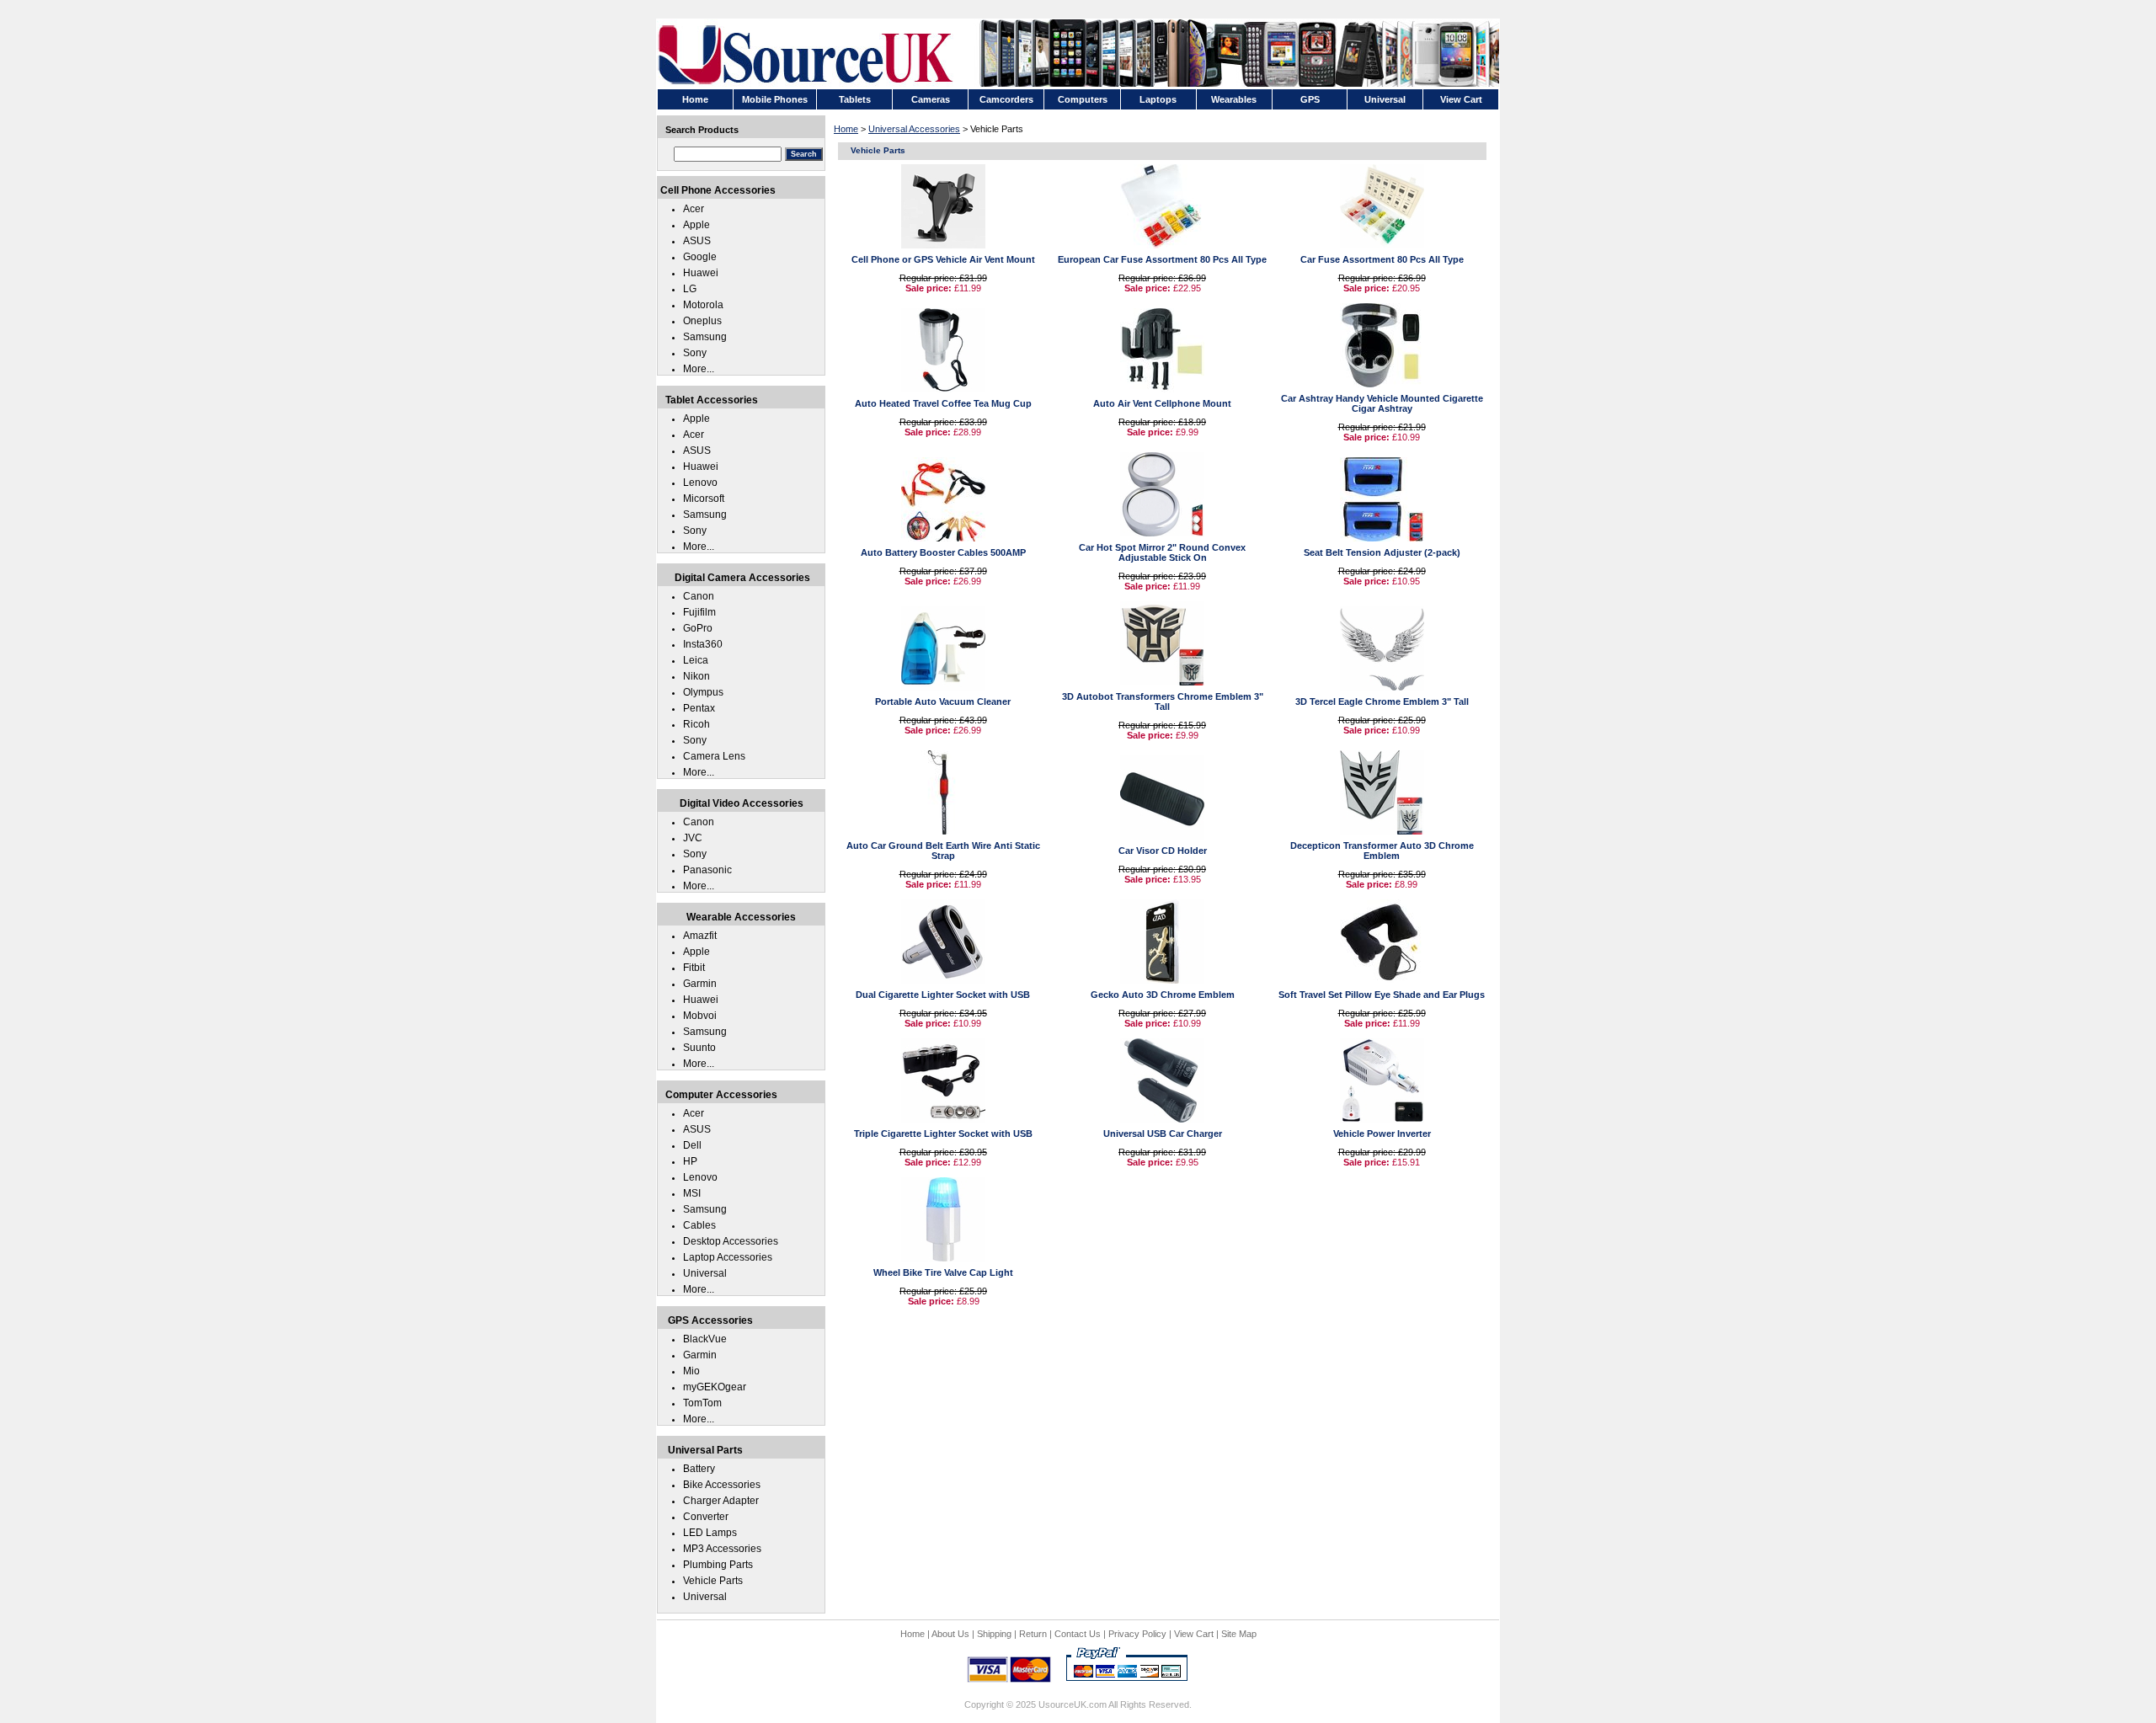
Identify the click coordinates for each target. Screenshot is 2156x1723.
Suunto (699, 1048)
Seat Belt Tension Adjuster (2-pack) (1382, 552)
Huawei (701, 273)
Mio (691, 1371)
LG (690, 289)
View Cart (1194, 1634)
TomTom (702, 1403)
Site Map (1239, 1634)
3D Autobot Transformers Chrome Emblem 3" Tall (1163, 701)
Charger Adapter (721, 1501)
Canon (699, 596)
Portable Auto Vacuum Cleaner (943, 701)
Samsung (705, 337)
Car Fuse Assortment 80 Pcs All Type (1382, 259)
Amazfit (700, 936)
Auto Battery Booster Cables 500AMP (943, 552)
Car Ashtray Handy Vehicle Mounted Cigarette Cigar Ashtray (1382, 403)
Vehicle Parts (713, 1581)
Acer (694, 209)
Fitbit (694, 968)
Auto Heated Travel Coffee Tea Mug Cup (943, 403)
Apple (696, 225)
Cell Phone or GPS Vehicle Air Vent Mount (943, 259)
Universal (705, 1273)
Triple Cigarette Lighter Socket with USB (943, 1134)
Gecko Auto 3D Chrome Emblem (1163, 995)
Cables (699, 1225)
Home (846, 129)
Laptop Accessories (728, 1257)
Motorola (703, 305)
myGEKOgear (715, 1387)
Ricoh (696, 724)
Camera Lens (714, 756)
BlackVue (705, 1339)
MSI (692, 1193)
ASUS (697, 241)
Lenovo (700, 483)
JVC (693, 838)
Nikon (696, 676)
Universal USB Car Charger (1163, 1134)
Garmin (700, 984)
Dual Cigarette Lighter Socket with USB (943, 995)
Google (700, 257)
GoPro (698, 628)
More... (699, 369)
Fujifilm (699, 612)
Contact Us (1078, 1634)
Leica (696, 660)
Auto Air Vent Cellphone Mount (1162, 403)
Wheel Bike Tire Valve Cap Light (943, 1272)
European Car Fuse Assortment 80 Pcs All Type (1162, 259)
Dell (692, 1145)
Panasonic (707, 870)
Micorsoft (704, 499)
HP (690, 1161)
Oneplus (702, 321)
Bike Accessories (722, 1485)
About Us (950, 1634)
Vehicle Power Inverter (1382, 1134)
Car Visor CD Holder (1163, 851)
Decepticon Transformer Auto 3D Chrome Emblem (1382, 851)
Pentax (699, 708)
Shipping (994, 1634)
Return (1033, 1634)
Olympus (703, 692)
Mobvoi (700, 1016)
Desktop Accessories (731, 1241)
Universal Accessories (914, 129)
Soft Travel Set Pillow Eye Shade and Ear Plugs (1382, 995)
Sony (695, 353)
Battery (699, 1469)
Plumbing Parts (718, 1565)
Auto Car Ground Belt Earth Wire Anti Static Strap (943, 851)
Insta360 (703, 644)
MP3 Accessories (722, 1549)
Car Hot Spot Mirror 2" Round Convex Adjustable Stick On (1162, 552)
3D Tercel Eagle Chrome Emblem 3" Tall (1382, 701)
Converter (706, 1517)
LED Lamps (710, 1533)
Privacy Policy (1137, 1634)
